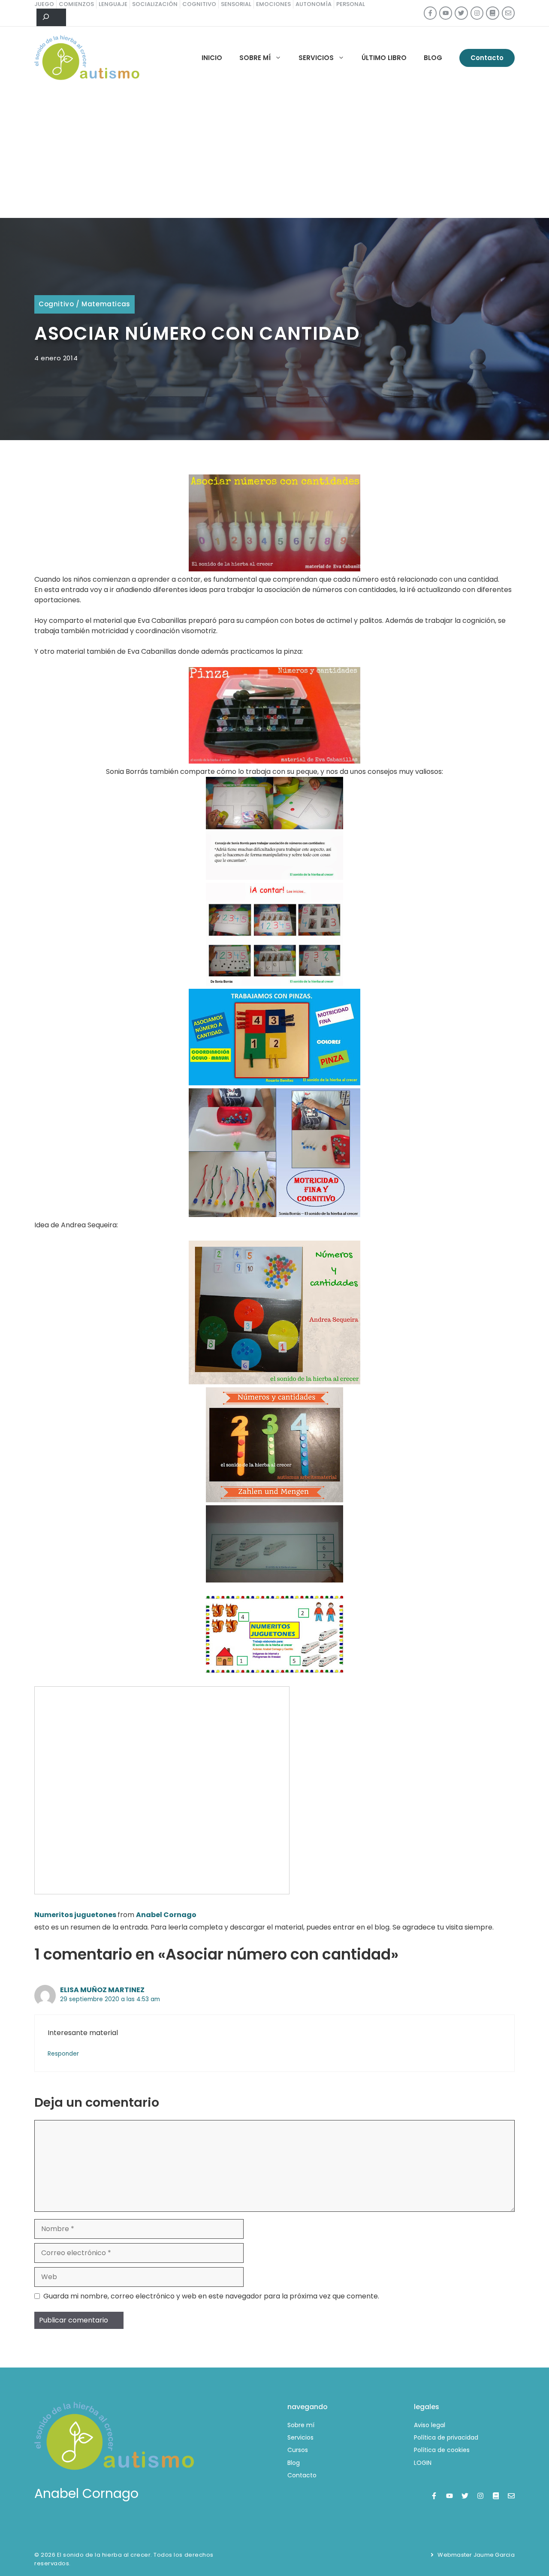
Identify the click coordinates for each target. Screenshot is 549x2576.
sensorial (236, 4)
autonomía (314, 4)
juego (44, 4)
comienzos (76, 4)
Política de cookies (442, 2450)
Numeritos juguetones (75, 1915)
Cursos (298, 2450)
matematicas (106, 304)
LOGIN (423, 2463)
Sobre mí (255, 58)
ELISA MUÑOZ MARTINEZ (102, 1990)
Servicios (316, 58)
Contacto (487, 58)
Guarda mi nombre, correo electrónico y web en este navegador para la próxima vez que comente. (211, 2296)
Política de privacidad (446, 2437)
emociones (273, 4)
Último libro (384, 58)
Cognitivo (56, 304)
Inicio (212, 58)
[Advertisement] (274, 154)
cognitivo (199, 4)
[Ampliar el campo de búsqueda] (51, 18)
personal (351, 4)
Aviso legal (430, 2425)
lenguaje (113, 4)
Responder (63, 2054)
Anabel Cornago (166, 1915)
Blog (433, 58)
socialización (155, 4)
